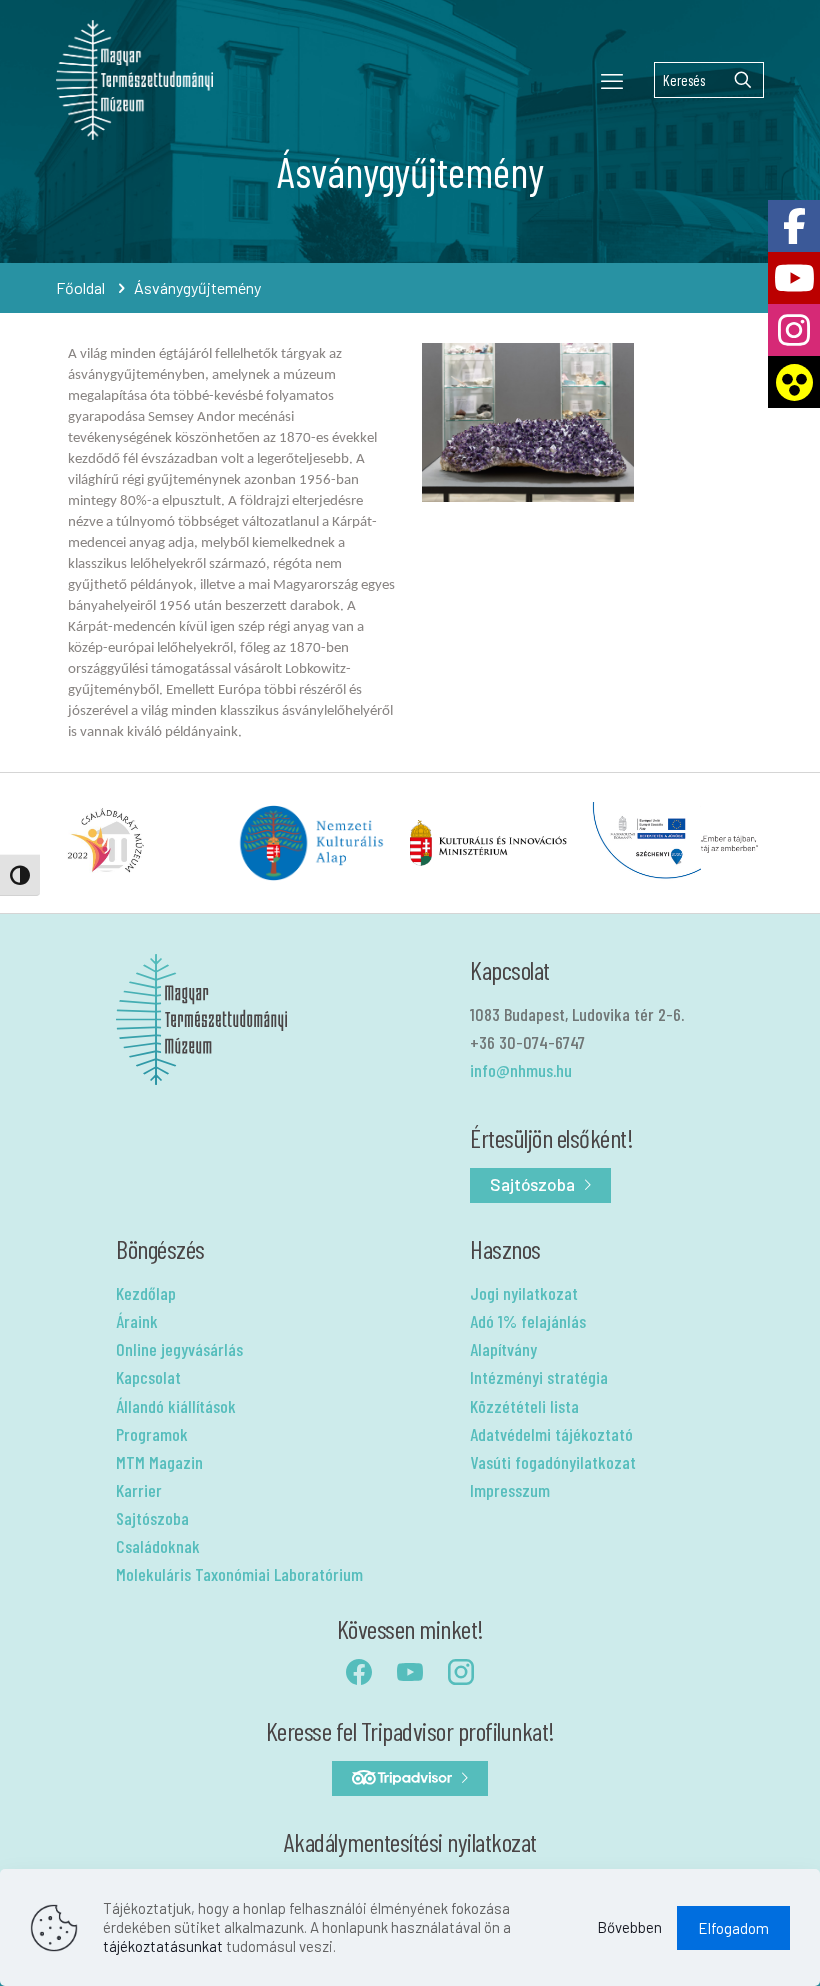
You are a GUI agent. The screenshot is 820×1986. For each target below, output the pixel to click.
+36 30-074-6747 (527, 1042)
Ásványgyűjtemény (197, 287)
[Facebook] (794, 226)
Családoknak (158, 1546)
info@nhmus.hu (521, 1070)
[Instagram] (794, 330)
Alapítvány (503, 1349)
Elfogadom (733, 1928)
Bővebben (629, 1927)
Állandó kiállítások (176, 1406)
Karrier (139, 1490)
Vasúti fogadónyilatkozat (553, 1462)
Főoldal (80, 287)
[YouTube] (794, 278)
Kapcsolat (148, 1377)
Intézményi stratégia (539, 1377)
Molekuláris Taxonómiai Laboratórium (239, 1574)
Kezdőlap (146, 1293)
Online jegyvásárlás (179, 1349)
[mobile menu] (612, 80)
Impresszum (510, 1490)
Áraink (137, 1321)
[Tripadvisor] (410, 1778)
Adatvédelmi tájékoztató (551, 1434)
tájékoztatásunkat (163, 1946)
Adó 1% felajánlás (528, 1321)
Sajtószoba (152, 1518)
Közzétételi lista (524, 1406)
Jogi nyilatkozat (524, 1293)
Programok (152, 1434)
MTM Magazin (159, 1462)
